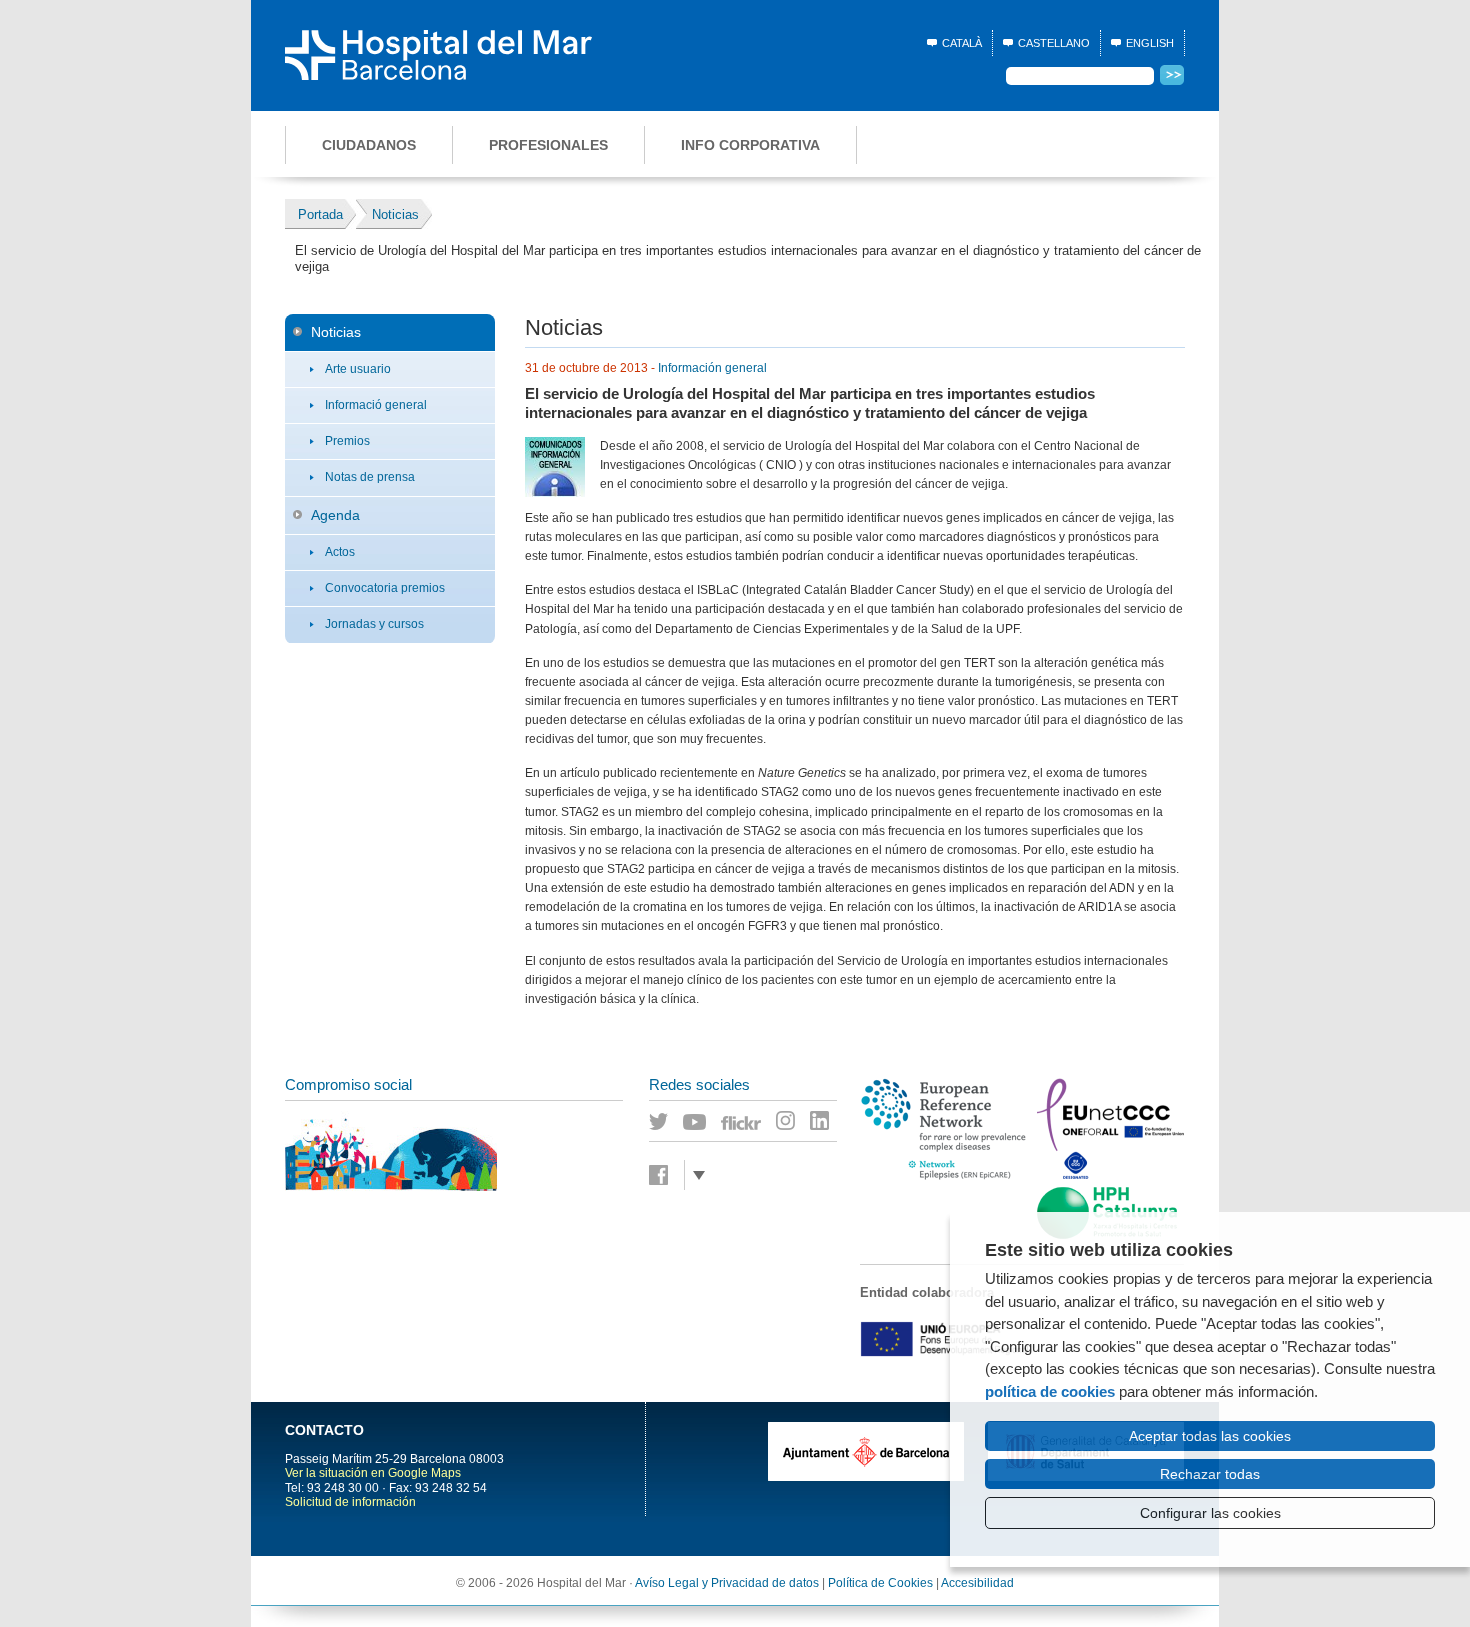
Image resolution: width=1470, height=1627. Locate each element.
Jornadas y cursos (374, 624)
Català (962, 43)
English (1150, 43)
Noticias (336, 332)
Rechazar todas (1210, 1474)
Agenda (335, 515)
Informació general (376, 405)
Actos (340, 552)
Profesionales (548, 145)
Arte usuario (358, 369)
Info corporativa (750, 145)
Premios (347, 441)
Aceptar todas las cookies (1210, 1436)
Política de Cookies (880, 1583)
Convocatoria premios (385, 588)
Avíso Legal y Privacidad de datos (727, 1583)
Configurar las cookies (1210, 1513)
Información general (712, 368)
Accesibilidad (977, 1583)
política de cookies (1050, 1391)
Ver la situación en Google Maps (373, 1473)
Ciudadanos (369, 145)
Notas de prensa (370, 477)
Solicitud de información (350, 1502)
